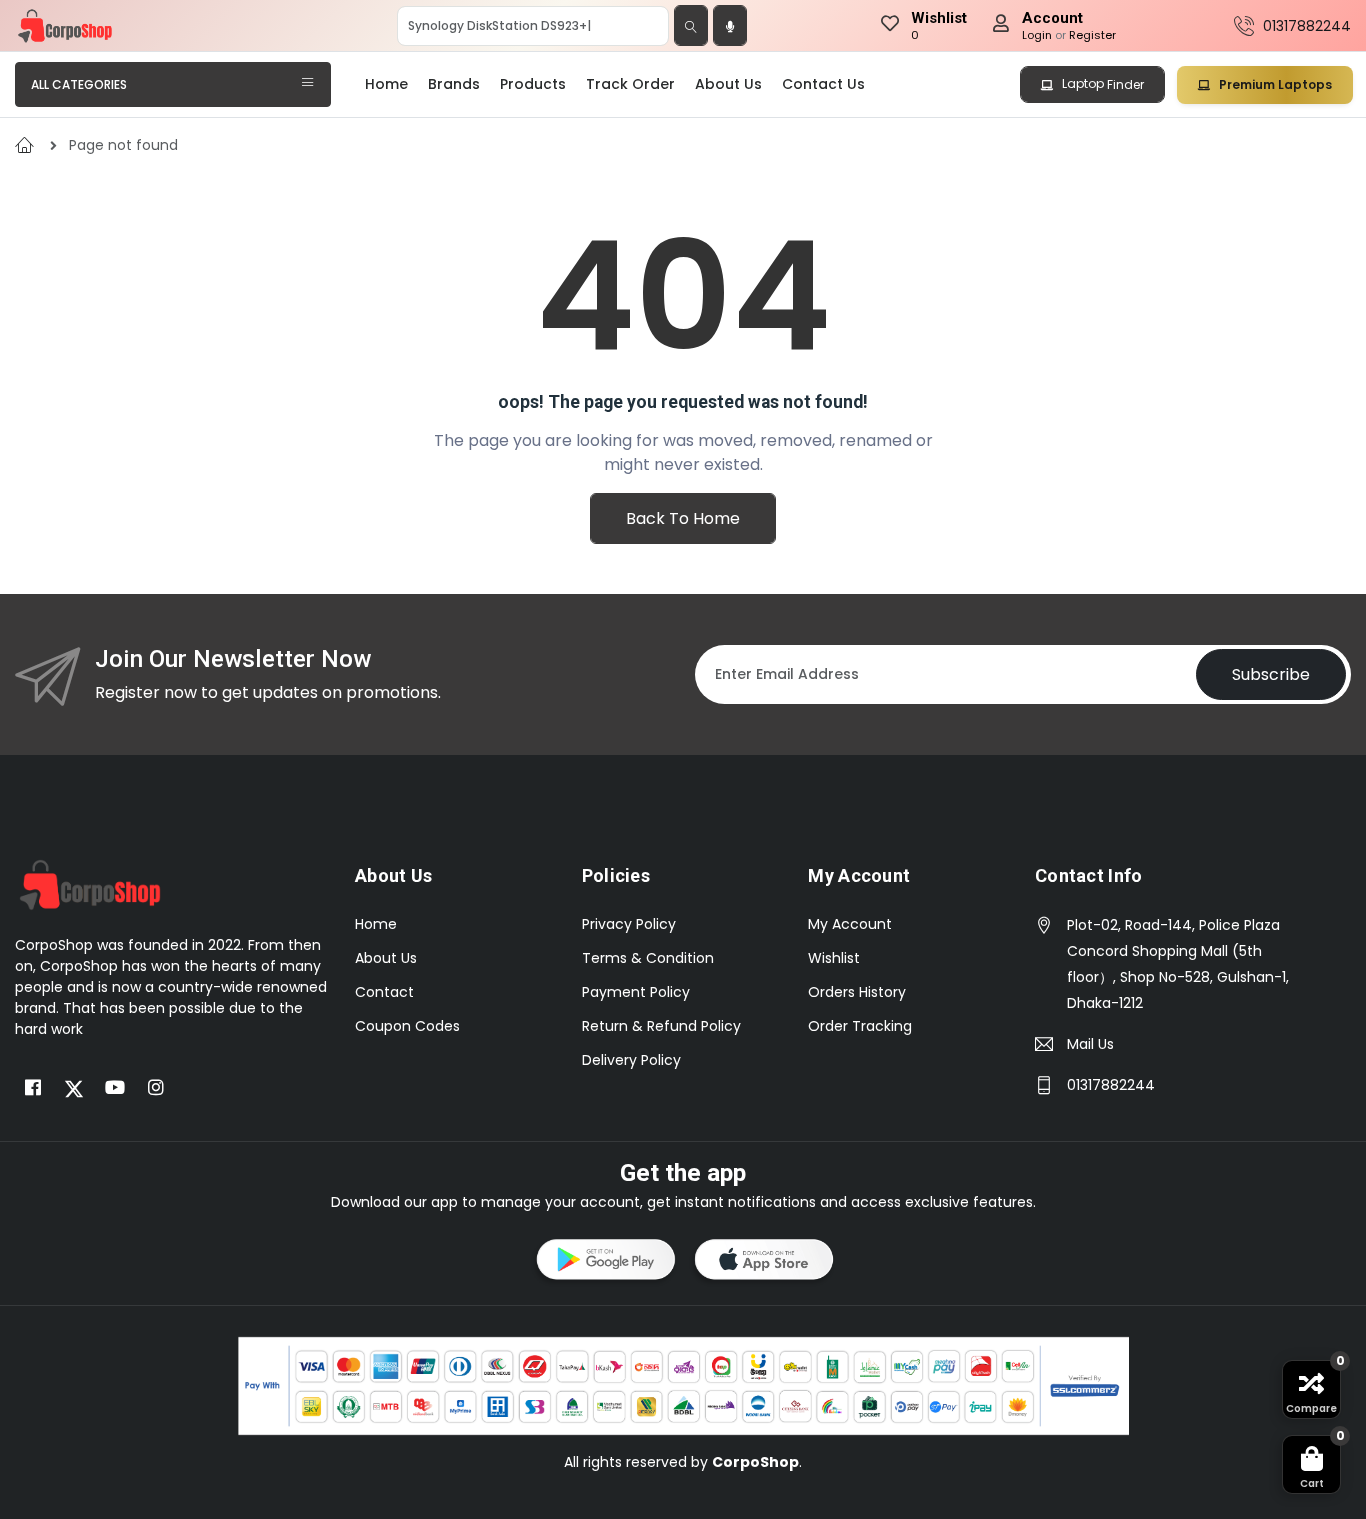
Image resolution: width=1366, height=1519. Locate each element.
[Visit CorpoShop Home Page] (65, 26)
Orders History (857, 992)
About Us (728, 84)
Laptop (1101, 84)
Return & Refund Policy (661, 1026)
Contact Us (823, 84)
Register (1092, 35)
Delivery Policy (631, 1060)
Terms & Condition (648, 958)
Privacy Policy (629, 924)
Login (1037, 35)
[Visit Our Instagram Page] (156, 1088)
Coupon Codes (407, 1026)
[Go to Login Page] (1001, 26)
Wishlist (834, 958)
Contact (384, 992)
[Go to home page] (90, 884)
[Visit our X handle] (74, 1088)
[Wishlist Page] (890, 26)
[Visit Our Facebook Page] (33, 1088)
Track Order (630, 84)
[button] (604, 1263)
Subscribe (1271, 674)
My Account (850, 924)
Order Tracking (860, 1026)
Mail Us (1090, 1044)
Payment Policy (636, 992)
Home (386, 84)
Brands (454, 84)
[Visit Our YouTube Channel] (115, 1088)
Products (533, 84)
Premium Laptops (1274, 84)
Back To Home (683, 518)
